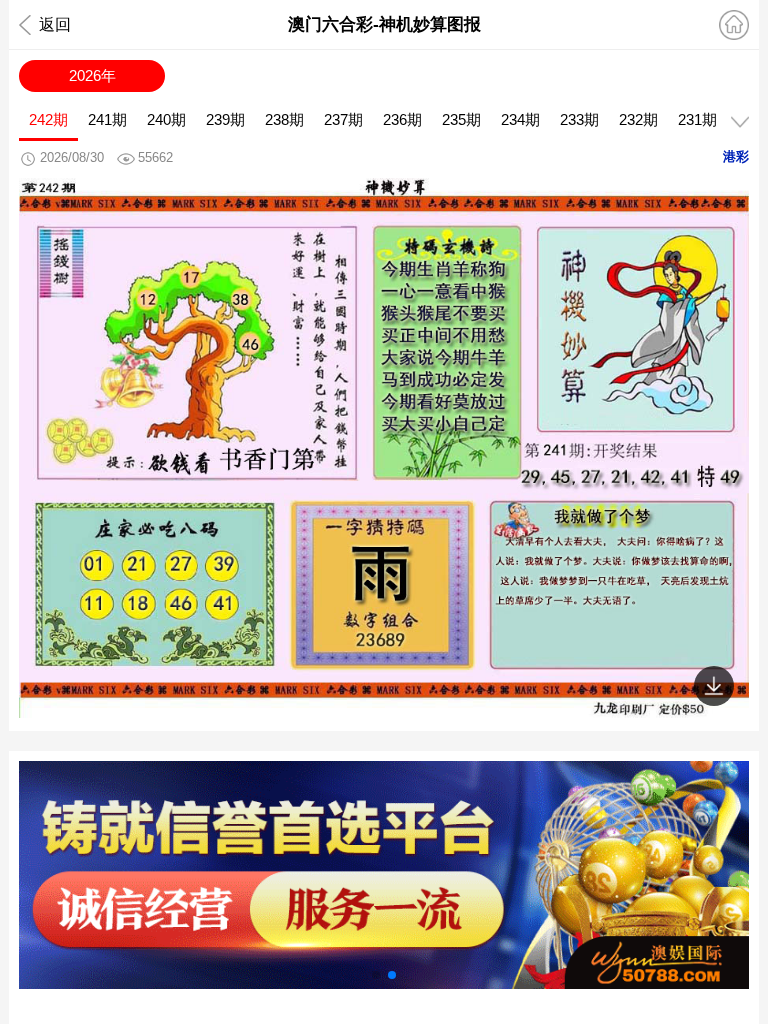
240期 (166, 119)
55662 (155, 157)
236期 (402, 119)
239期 (225, 119)
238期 (284, 119)
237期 (343, 119)
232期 (638, 119)
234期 (520, 119)
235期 (461, 119)
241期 (107, 119)
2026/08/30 (72, 157)
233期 (579, 119)
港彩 (736, 156)
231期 (697, 119)
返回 (55, 24)
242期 (48, 119)
